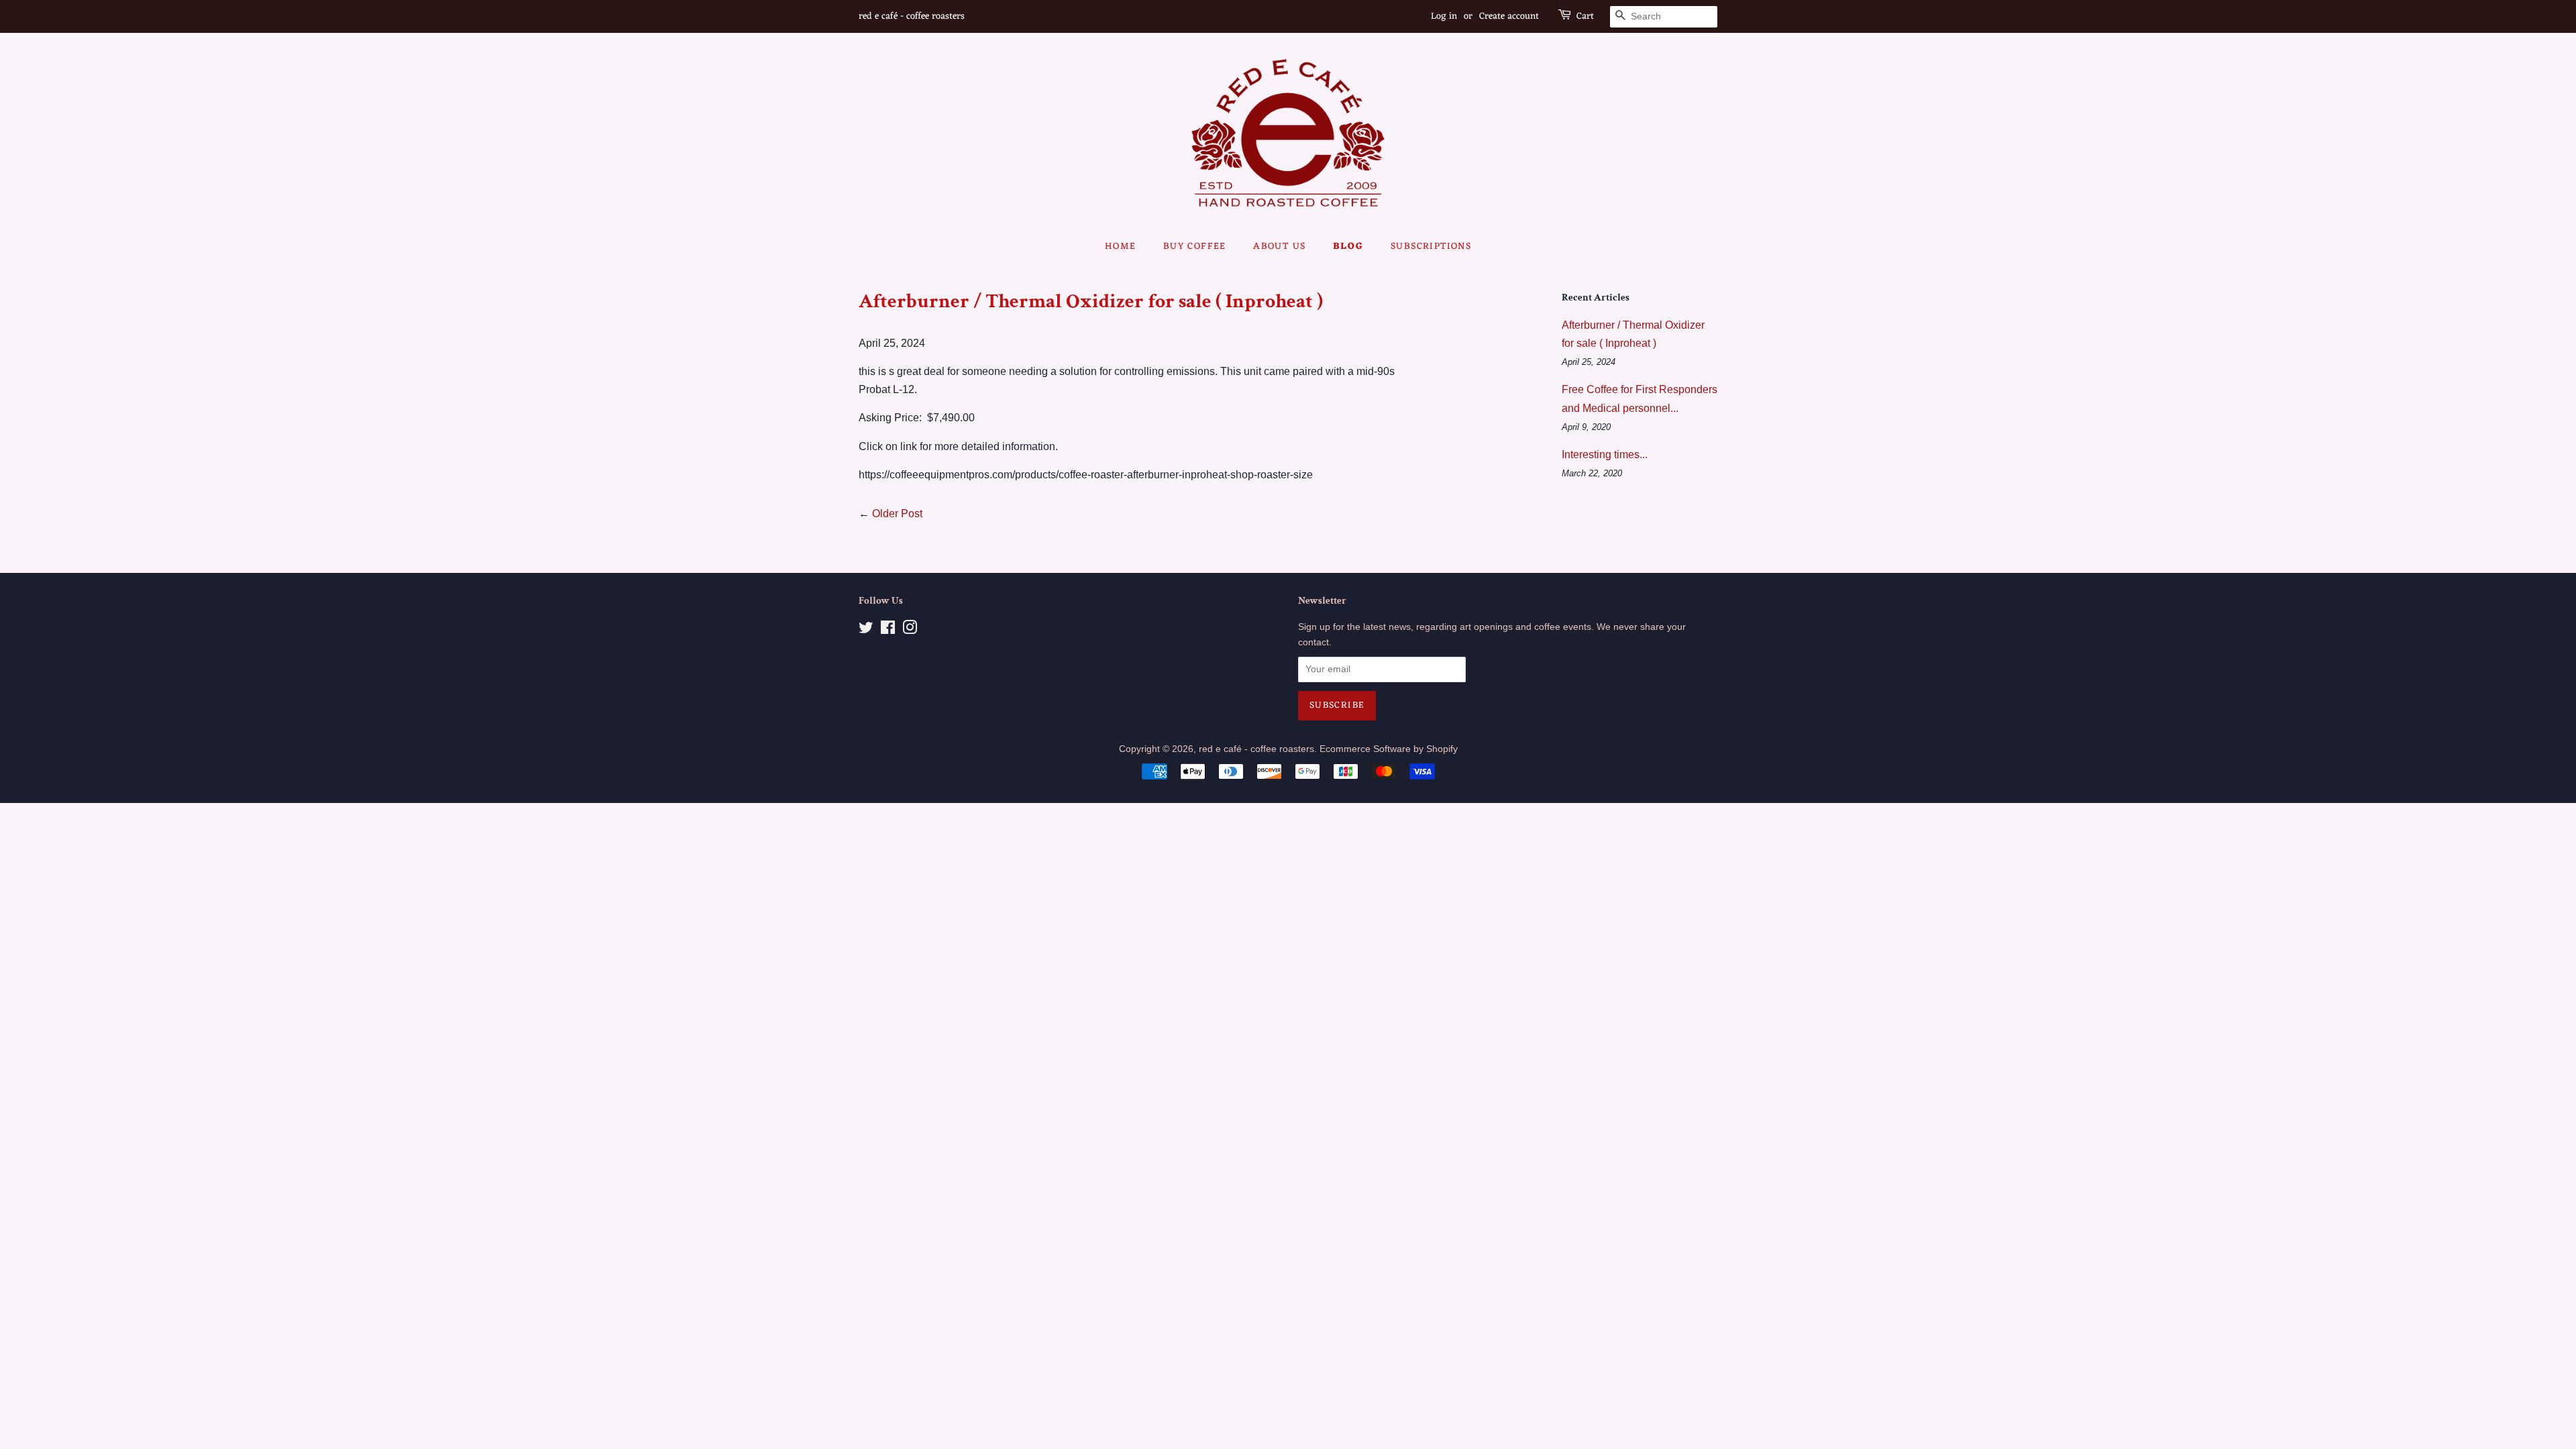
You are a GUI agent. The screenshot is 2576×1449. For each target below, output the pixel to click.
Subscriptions (1431, 247)
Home (1121, 247)
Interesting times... (1605, 454)
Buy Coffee (1195, 247)
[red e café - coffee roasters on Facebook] (888, 630)
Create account (1509, 16)
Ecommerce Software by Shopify (1389, 749)
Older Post (897, 514)
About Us (1279, 247)
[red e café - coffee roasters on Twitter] (866, 630)
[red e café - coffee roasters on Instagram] (910, 630)
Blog (1348, 247)
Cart (1585, 17)
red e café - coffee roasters (1256, 749)
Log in (1444, 16)
